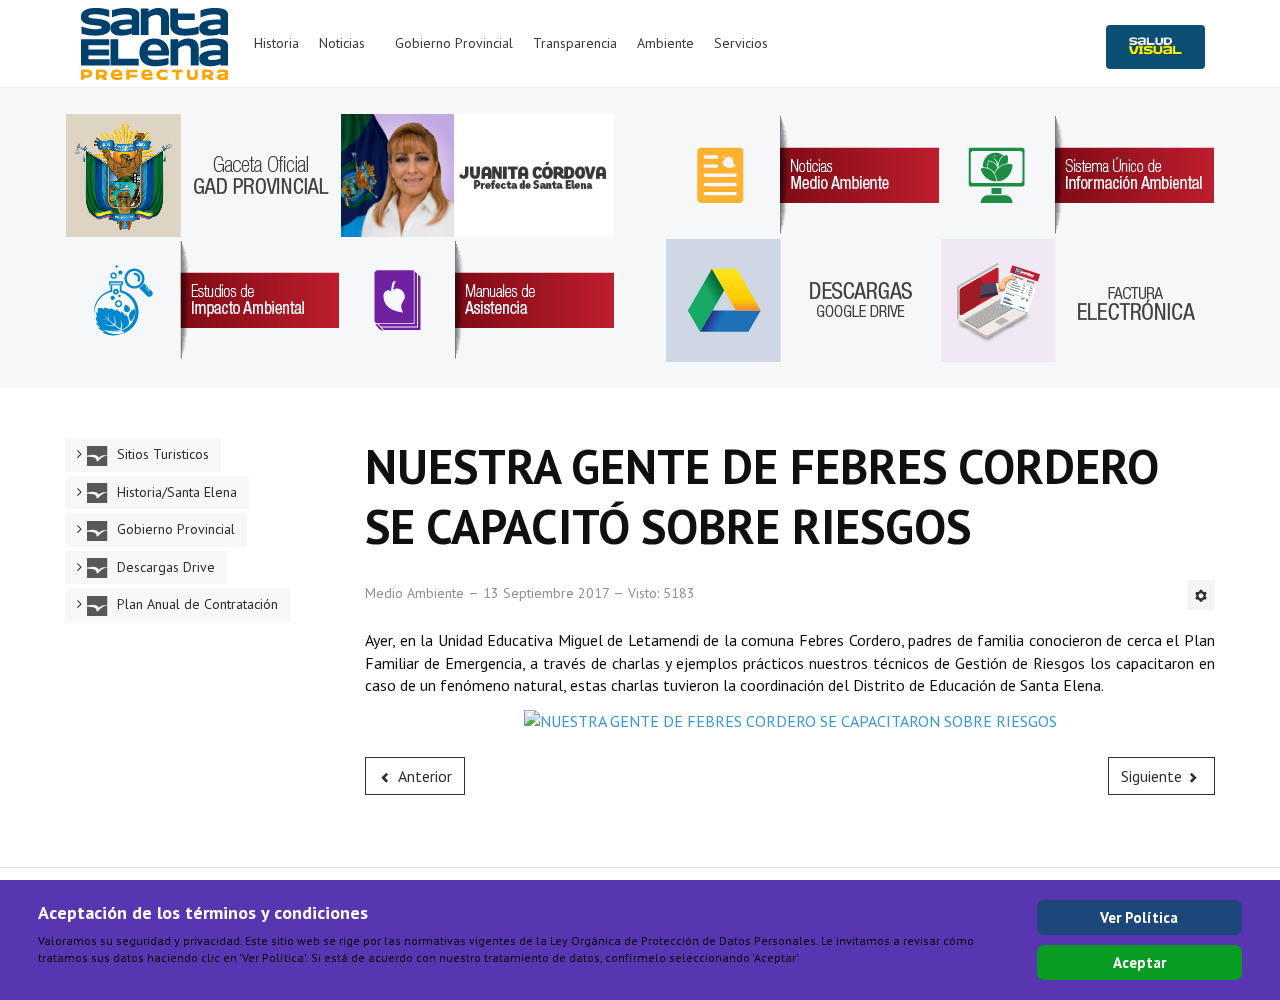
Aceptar (1139, 962)
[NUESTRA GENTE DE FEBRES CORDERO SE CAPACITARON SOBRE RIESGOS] (790, 719)
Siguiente (1153, 776)
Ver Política (1139, 917)
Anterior (423, 776)
